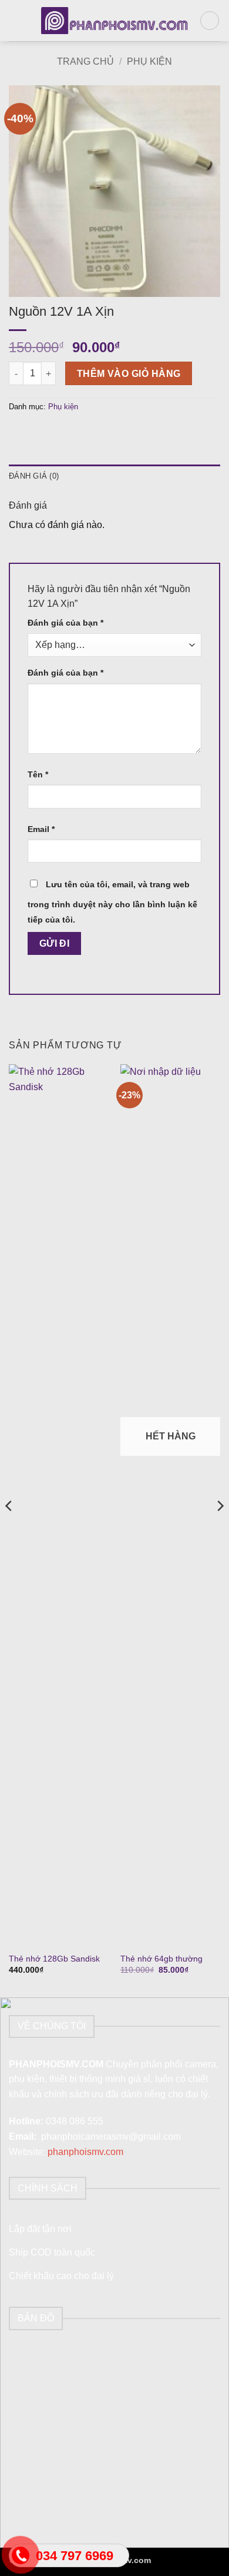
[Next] (220, 1529)
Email (41, 829)
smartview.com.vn (186, 2560)
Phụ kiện (149, 61)
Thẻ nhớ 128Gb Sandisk (54, 1959)
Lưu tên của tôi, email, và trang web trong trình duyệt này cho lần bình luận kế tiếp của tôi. (112, 902)
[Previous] (9, 1529)
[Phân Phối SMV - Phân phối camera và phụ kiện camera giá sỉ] (115, 21)
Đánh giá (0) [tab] (34, 476)
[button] (16, 20)
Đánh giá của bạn (65, 623)
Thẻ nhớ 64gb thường (161, 1959)
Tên (38, 774)
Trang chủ (85, 61)
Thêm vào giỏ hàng (129, 374)
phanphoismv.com (85, 2152)
